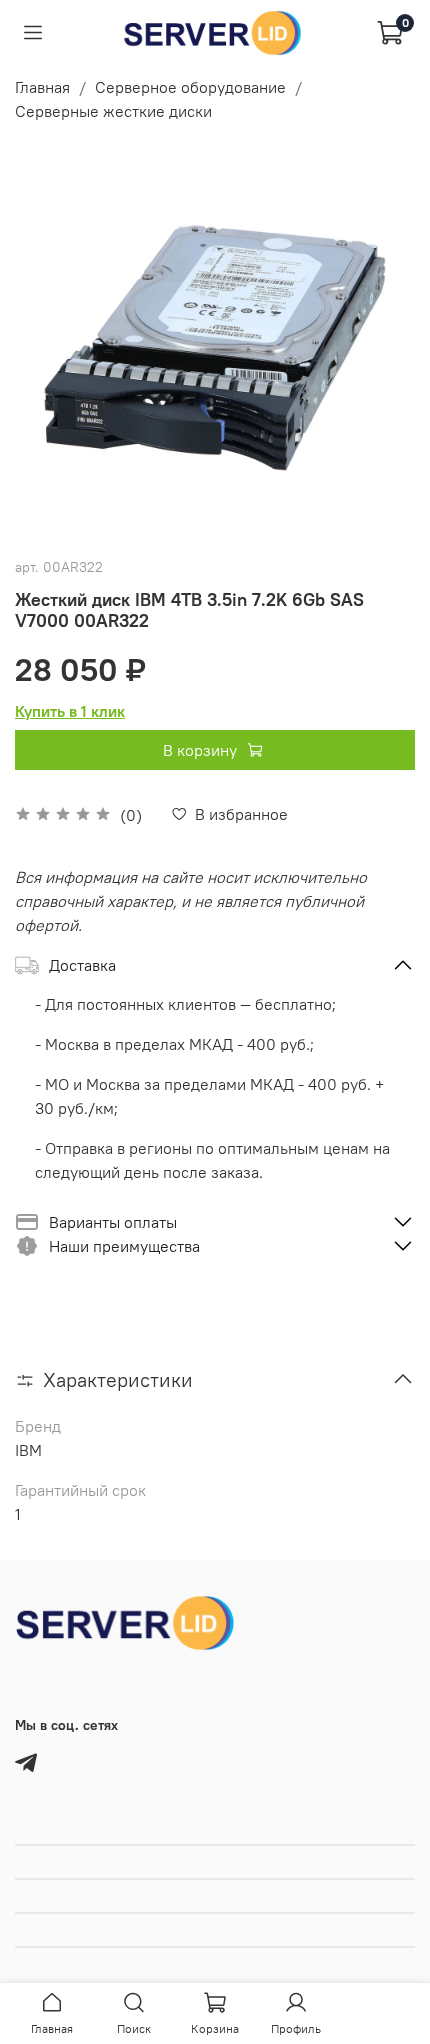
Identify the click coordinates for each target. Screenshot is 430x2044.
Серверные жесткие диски (113, 111)
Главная (42, 87)
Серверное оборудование (190, 87)
